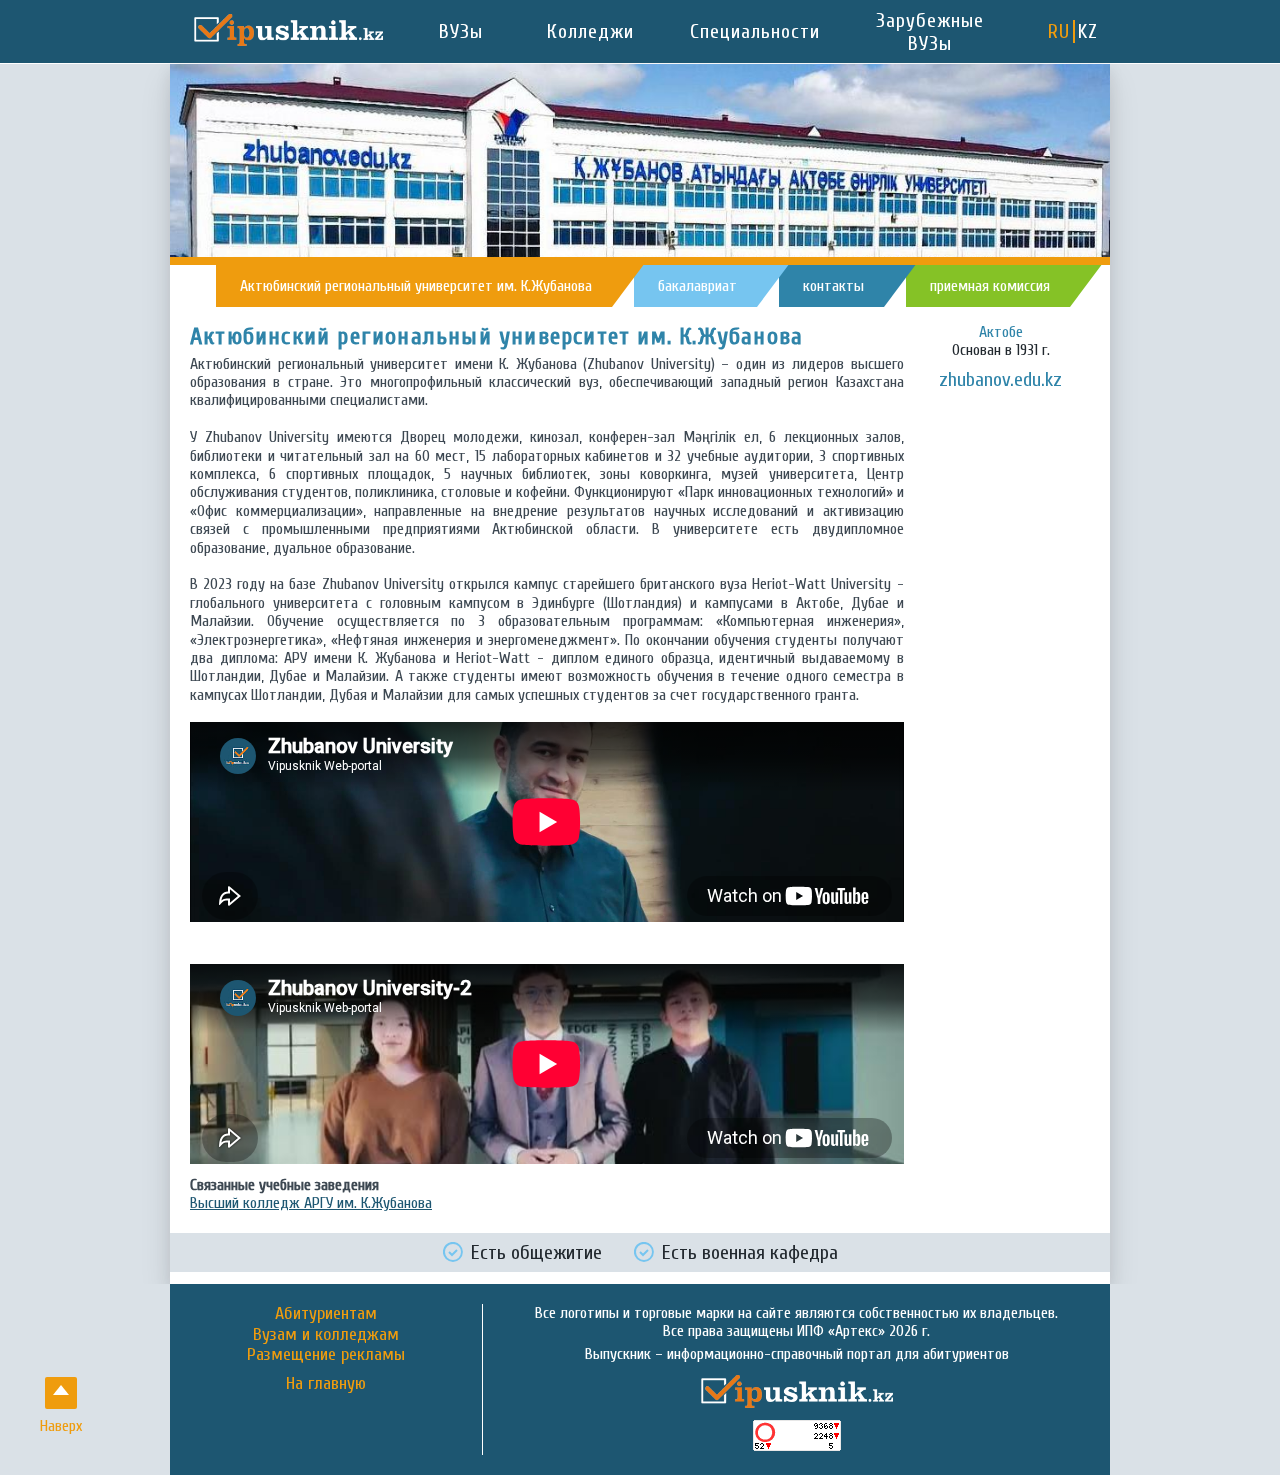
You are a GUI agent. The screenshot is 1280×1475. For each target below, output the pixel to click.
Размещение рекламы (326, 1354)
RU (1059, 31)
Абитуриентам (326, 1313)
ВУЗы (461, 31)
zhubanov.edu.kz (1000, 379)
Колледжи (590, 31)
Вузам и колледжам (326, 1334)
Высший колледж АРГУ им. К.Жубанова (311, 1203)
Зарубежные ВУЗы (930, 32)
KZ (1088, 31)
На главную (326, 1384)
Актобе (1001, 332)
